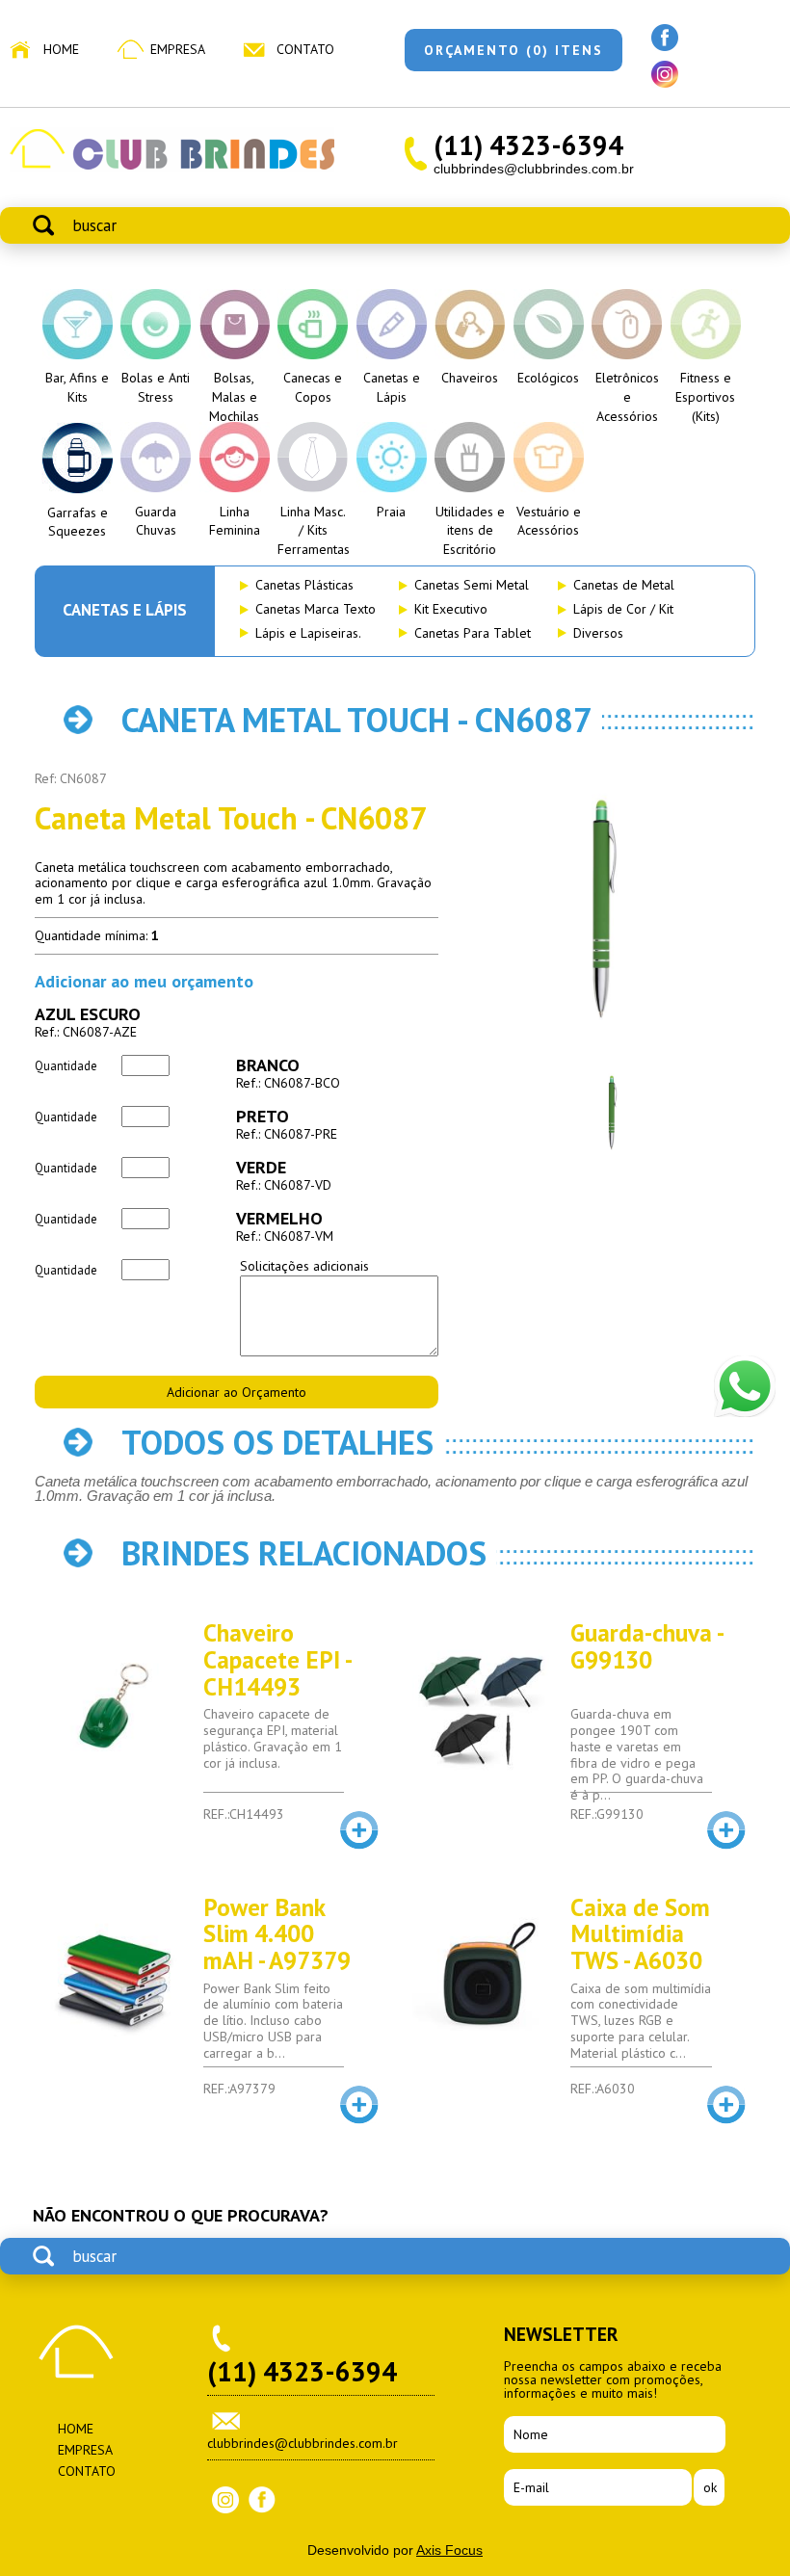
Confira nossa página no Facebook (665, 38)
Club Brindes (76, 2352)
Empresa (178, 49)
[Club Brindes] (172, 168)
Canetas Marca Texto (316, 609)
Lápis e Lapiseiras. (308, 633)
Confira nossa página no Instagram (665, 74)
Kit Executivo (451, 609)
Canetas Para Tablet (473, 633)
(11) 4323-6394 (528, 145)
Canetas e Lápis (125, 610)
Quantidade (66, 1065)
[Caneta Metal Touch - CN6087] (605, 910)
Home (61, 49)
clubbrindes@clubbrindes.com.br (534, 169)
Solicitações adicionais (304, 1266)
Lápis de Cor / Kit (623, 609)
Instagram (225, 2500)
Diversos (598, 633)
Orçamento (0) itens (513, 50)
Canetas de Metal (624, 585)
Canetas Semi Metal (472, 585)
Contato (305, 49)
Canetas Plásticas (304, 585)
